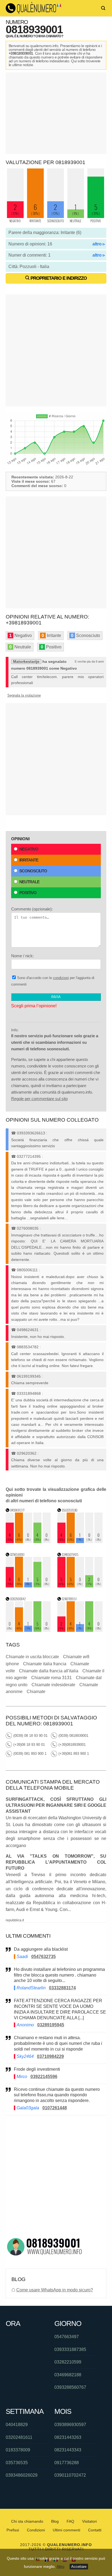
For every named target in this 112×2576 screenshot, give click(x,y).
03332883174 (62, 1988)
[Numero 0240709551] (80, 1630)
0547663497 (67, 2337)
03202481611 (19, 2437)
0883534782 (28, 1347)
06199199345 (29, 1376)
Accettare (79, 2567)
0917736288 (67, 2463)
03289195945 (51, 2025)
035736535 (17, 2463)
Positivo (28, 893)
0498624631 (28, 1330)
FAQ (70, 2521)
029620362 (27, 1453)
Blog (55, 2521)
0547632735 (43, 1957)
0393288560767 (70, 2387)
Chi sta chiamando (27, 2521)
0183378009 (18, 2450)
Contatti (95, 2530)
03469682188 (68, 2375)
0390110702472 (70, 2475)
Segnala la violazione (24, 695)
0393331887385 (70, 2349)
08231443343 (68, 2450)
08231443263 (68, 2437)
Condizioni (36, 2530)
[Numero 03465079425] (80, 1586)
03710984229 (50, 2056)
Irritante (29, 860)
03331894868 (29, 1393)
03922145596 (44, 2077)
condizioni (61, 978)
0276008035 (28, 1228)
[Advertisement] (56, 113)
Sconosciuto (33, 871)
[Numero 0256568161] (28, 1586)
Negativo (29, 849)
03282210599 (68, 2362)
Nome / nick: (22, 956)
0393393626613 (31, 1133)
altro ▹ (99, 244)
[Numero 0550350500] (80, 1542)
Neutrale (29, 882)
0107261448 (55, 2108)
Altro (60, 2566)
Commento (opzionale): (32, 909)
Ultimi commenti (66, 2530)
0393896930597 (70, 2425)
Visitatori (89, 2521)
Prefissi (13, 2530)
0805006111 (27, 1270)
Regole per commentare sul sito (39, 1099)
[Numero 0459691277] (28, 1542)
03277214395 (29, 1156)
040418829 (17, 2425)
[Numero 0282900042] (28, 1630)
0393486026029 (22, 2475)
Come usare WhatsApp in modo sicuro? (55, 2290)
